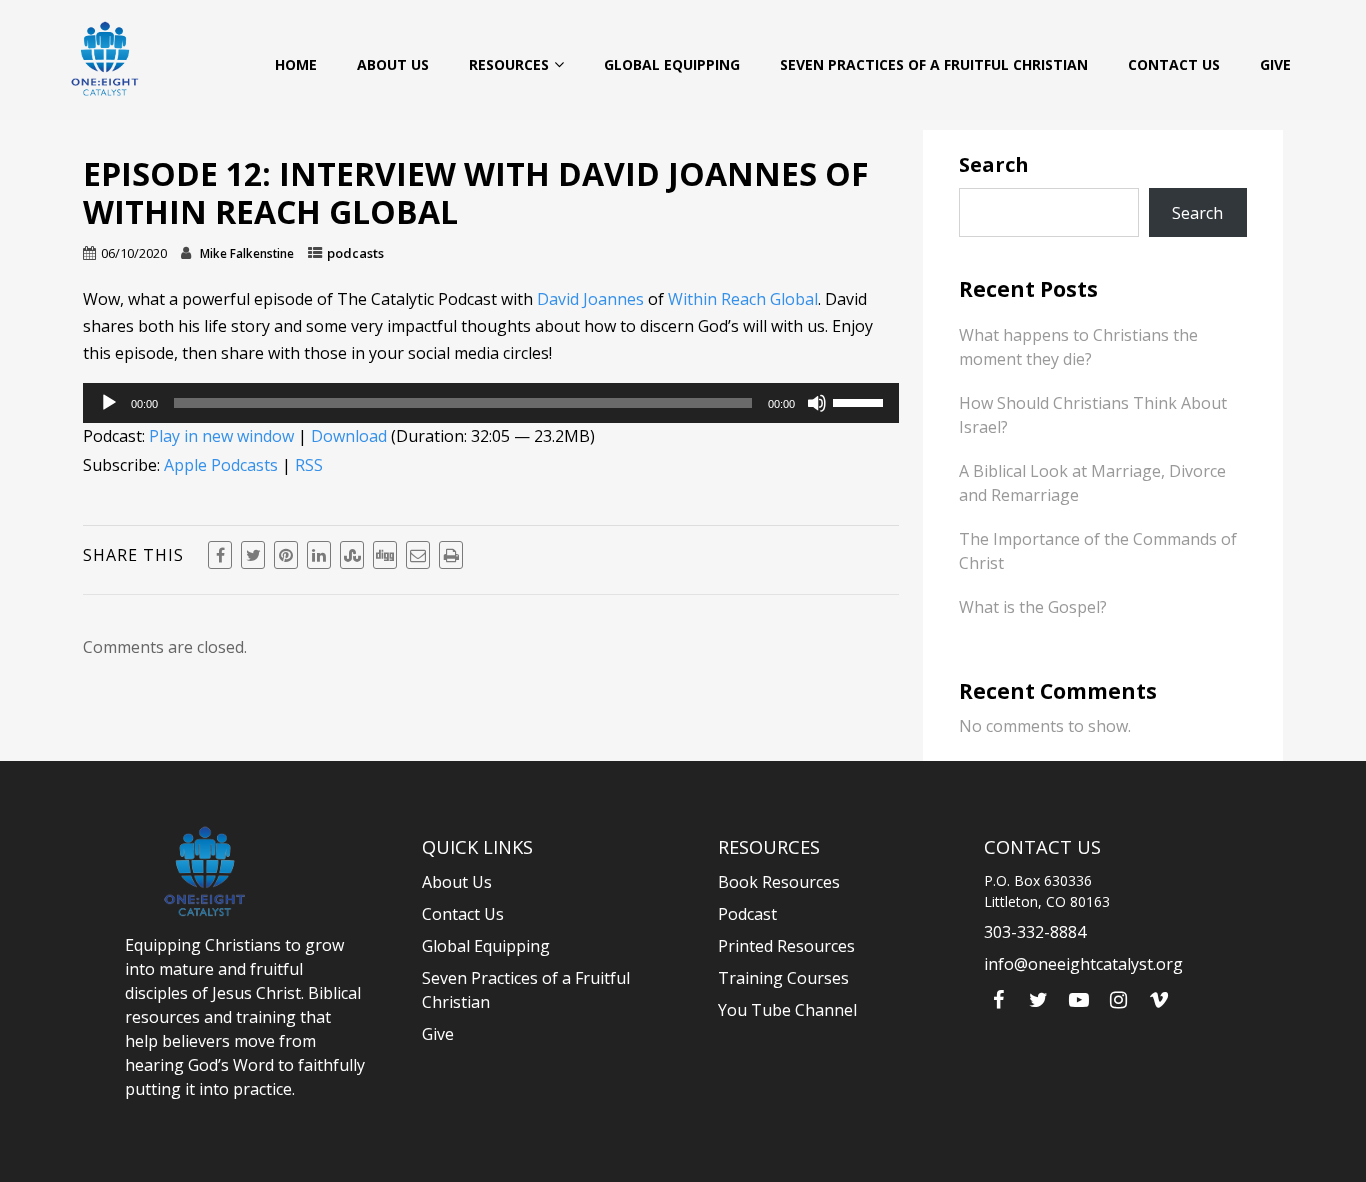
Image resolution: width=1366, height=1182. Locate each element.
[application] (491, 403)
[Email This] (418, 555)
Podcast (747, 914)
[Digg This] (385, 555)
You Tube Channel (787, 1010)
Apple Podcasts (221, 465)
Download (349, 436)
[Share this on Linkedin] (319, 555)
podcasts (355, 253)
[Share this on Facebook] (220, 555)
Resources (509, 64)
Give (1275, 64)
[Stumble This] (352, 555)
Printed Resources (786, 946)
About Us (393, 64)
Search (994, 164)
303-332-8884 (1035, 932)
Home (296, 64)
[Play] (109, 403)
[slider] (861, 401)
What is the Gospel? (1033, 607)
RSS (309, 465)
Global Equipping (672, 64)
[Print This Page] (451, 555)
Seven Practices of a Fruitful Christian (934, 64)
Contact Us (1174, 64)
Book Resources (779, 882)
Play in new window (221, 436)
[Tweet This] (253, 555)
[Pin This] (286, 555)
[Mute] (817, 403)
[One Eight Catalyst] (105, 58)
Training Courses (783, 978)
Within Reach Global (743, 299)
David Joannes (590, 299)
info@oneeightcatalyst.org (1083, 964)
